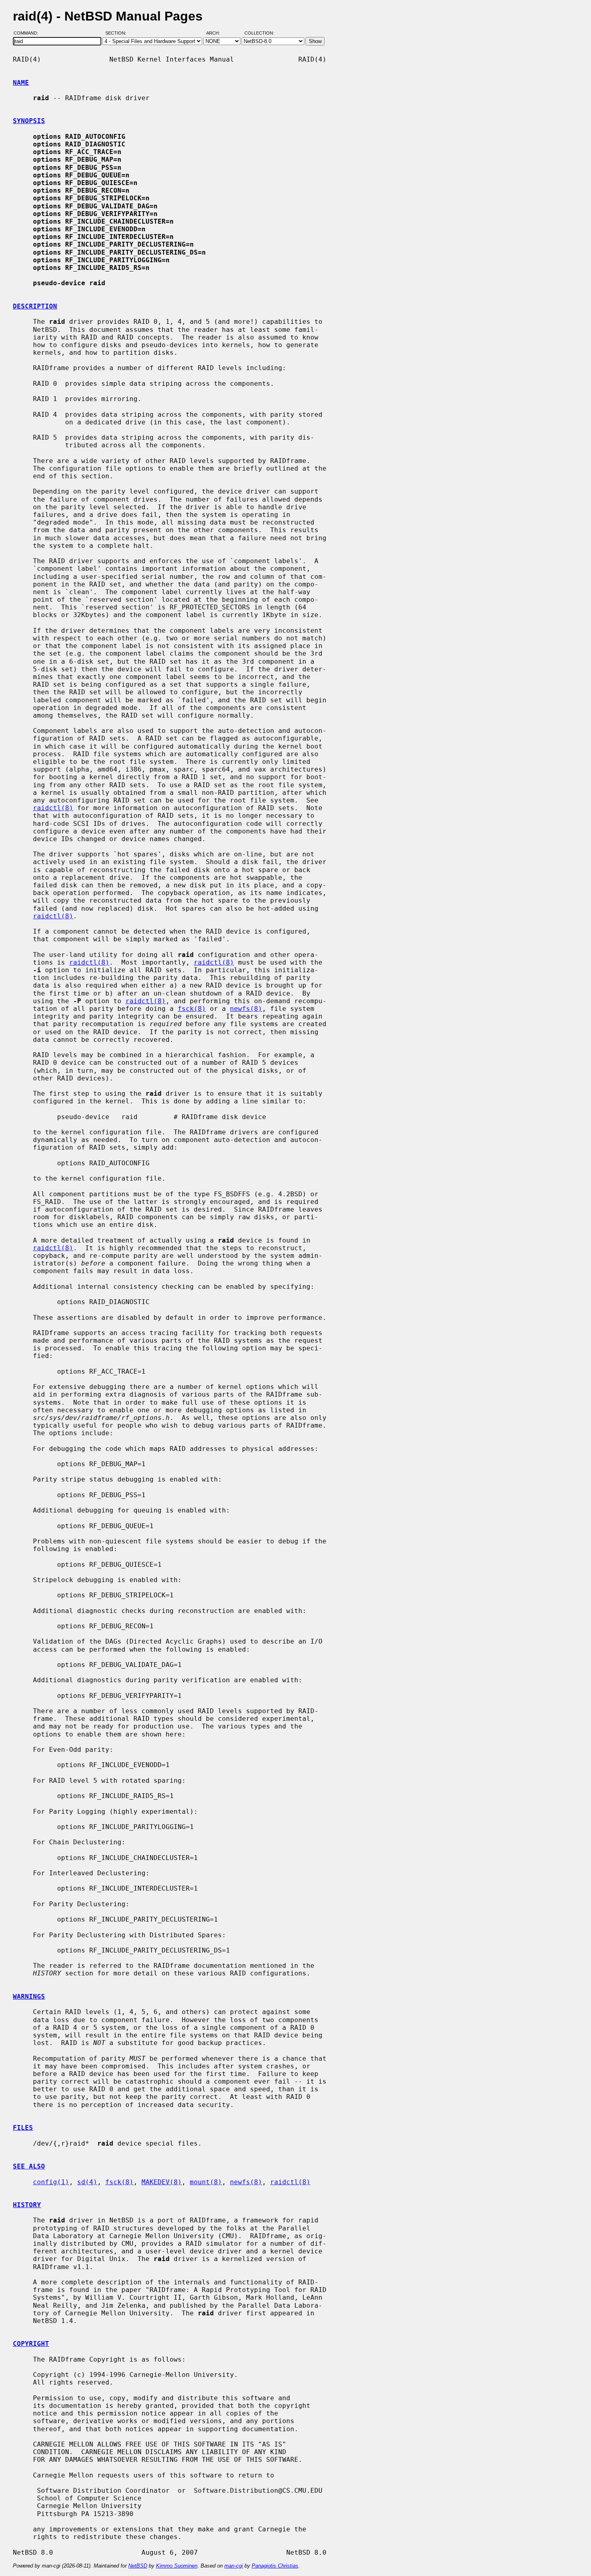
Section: (118, 33)
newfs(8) (246, 1009)
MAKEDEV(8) (162, 2182)
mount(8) (206, 2182)
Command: (28, 33)
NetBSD (138, 2566)
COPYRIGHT (31, 2344)
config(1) (51, 2182)
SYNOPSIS (29, 121)
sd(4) (87, 2182)
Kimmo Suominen (177, 2566)
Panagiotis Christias (275, 2566)
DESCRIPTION (35, 306)
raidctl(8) (53, 808)
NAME (21, 83)
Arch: (217, 33)
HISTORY (27, 2205)
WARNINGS (29, 1997)
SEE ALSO (29, 2166)
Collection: (259, 33)
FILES (23, 2128)
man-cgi (234, 2566)
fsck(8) (192, 1009)
